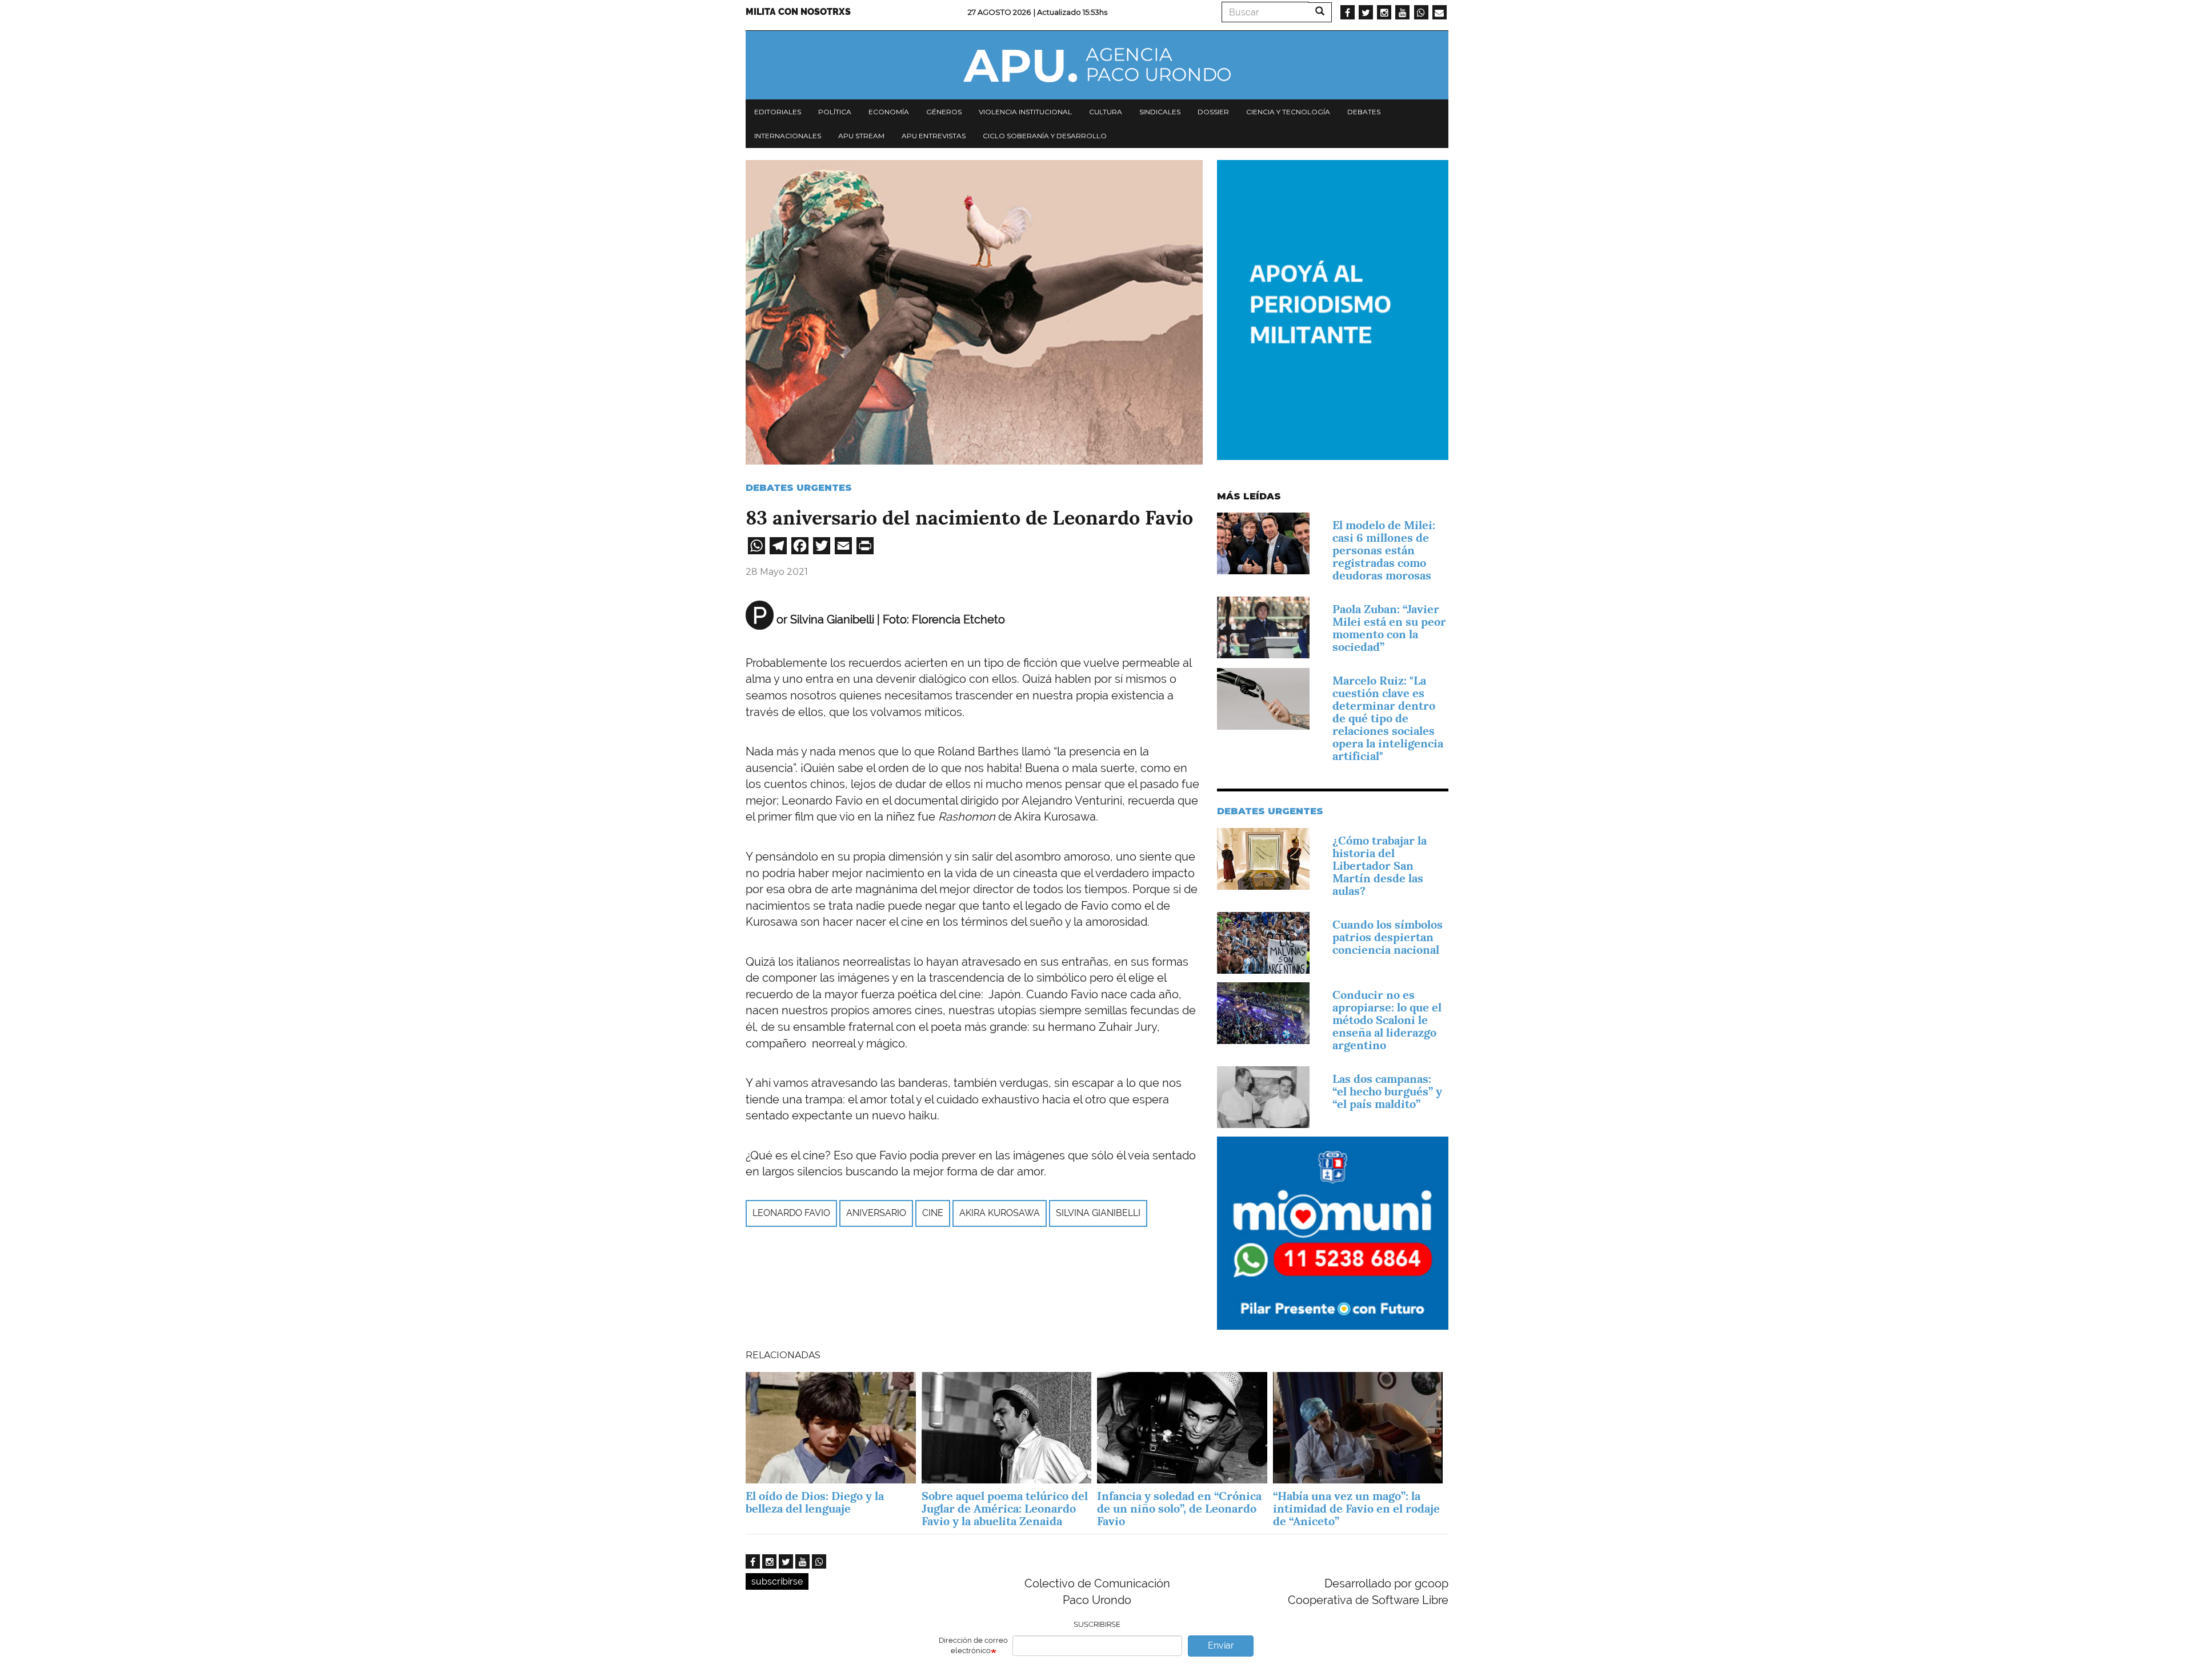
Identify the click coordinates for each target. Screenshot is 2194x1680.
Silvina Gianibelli (1098, 1213)
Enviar (1221, 1645)
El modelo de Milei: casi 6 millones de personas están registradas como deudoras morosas (1384, 550)
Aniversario (876, 1213)
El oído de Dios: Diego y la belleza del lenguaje (815, 1502)
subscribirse (777, 1581)
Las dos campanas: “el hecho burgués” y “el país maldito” (1387, 1091)
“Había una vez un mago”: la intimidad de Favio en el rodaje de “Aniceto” (1356, 1509)
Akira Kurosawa (1000, 1213)
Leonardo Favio (791, 1213)
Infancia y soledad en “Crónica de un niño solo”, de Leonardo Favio (1179, 1509)
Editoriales (778, 112)
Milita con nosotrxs (798, 12)
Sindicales (1160, 112)
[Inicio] (1097, 65)
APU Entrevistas (934, 136)
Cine (933, 1213)
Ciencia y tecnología (1288, 112)
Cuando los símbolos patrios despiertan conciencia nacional (1388, 937)
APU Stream (861, 136)
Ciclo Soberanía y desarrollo (1045, 136)
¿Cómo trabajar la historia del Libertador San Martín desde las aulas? (1380, 866)
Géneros (944, 112)
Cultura (1106, 112)
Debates (1364, 112)
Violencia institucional (1025, 112)
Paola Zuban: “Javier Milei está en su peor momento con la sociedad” (1389, 628)
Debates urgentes (799, 488)
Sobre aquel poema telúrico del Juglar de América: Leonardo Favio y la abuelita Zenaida (1005, 1509)
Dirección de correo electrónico (973, 1646)
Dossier (1213, 112)
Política (835, 112)
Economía (889, 112)
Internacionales (788, 136)
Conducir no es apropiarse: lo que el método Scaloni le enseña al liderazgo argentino (1387, 1020)
